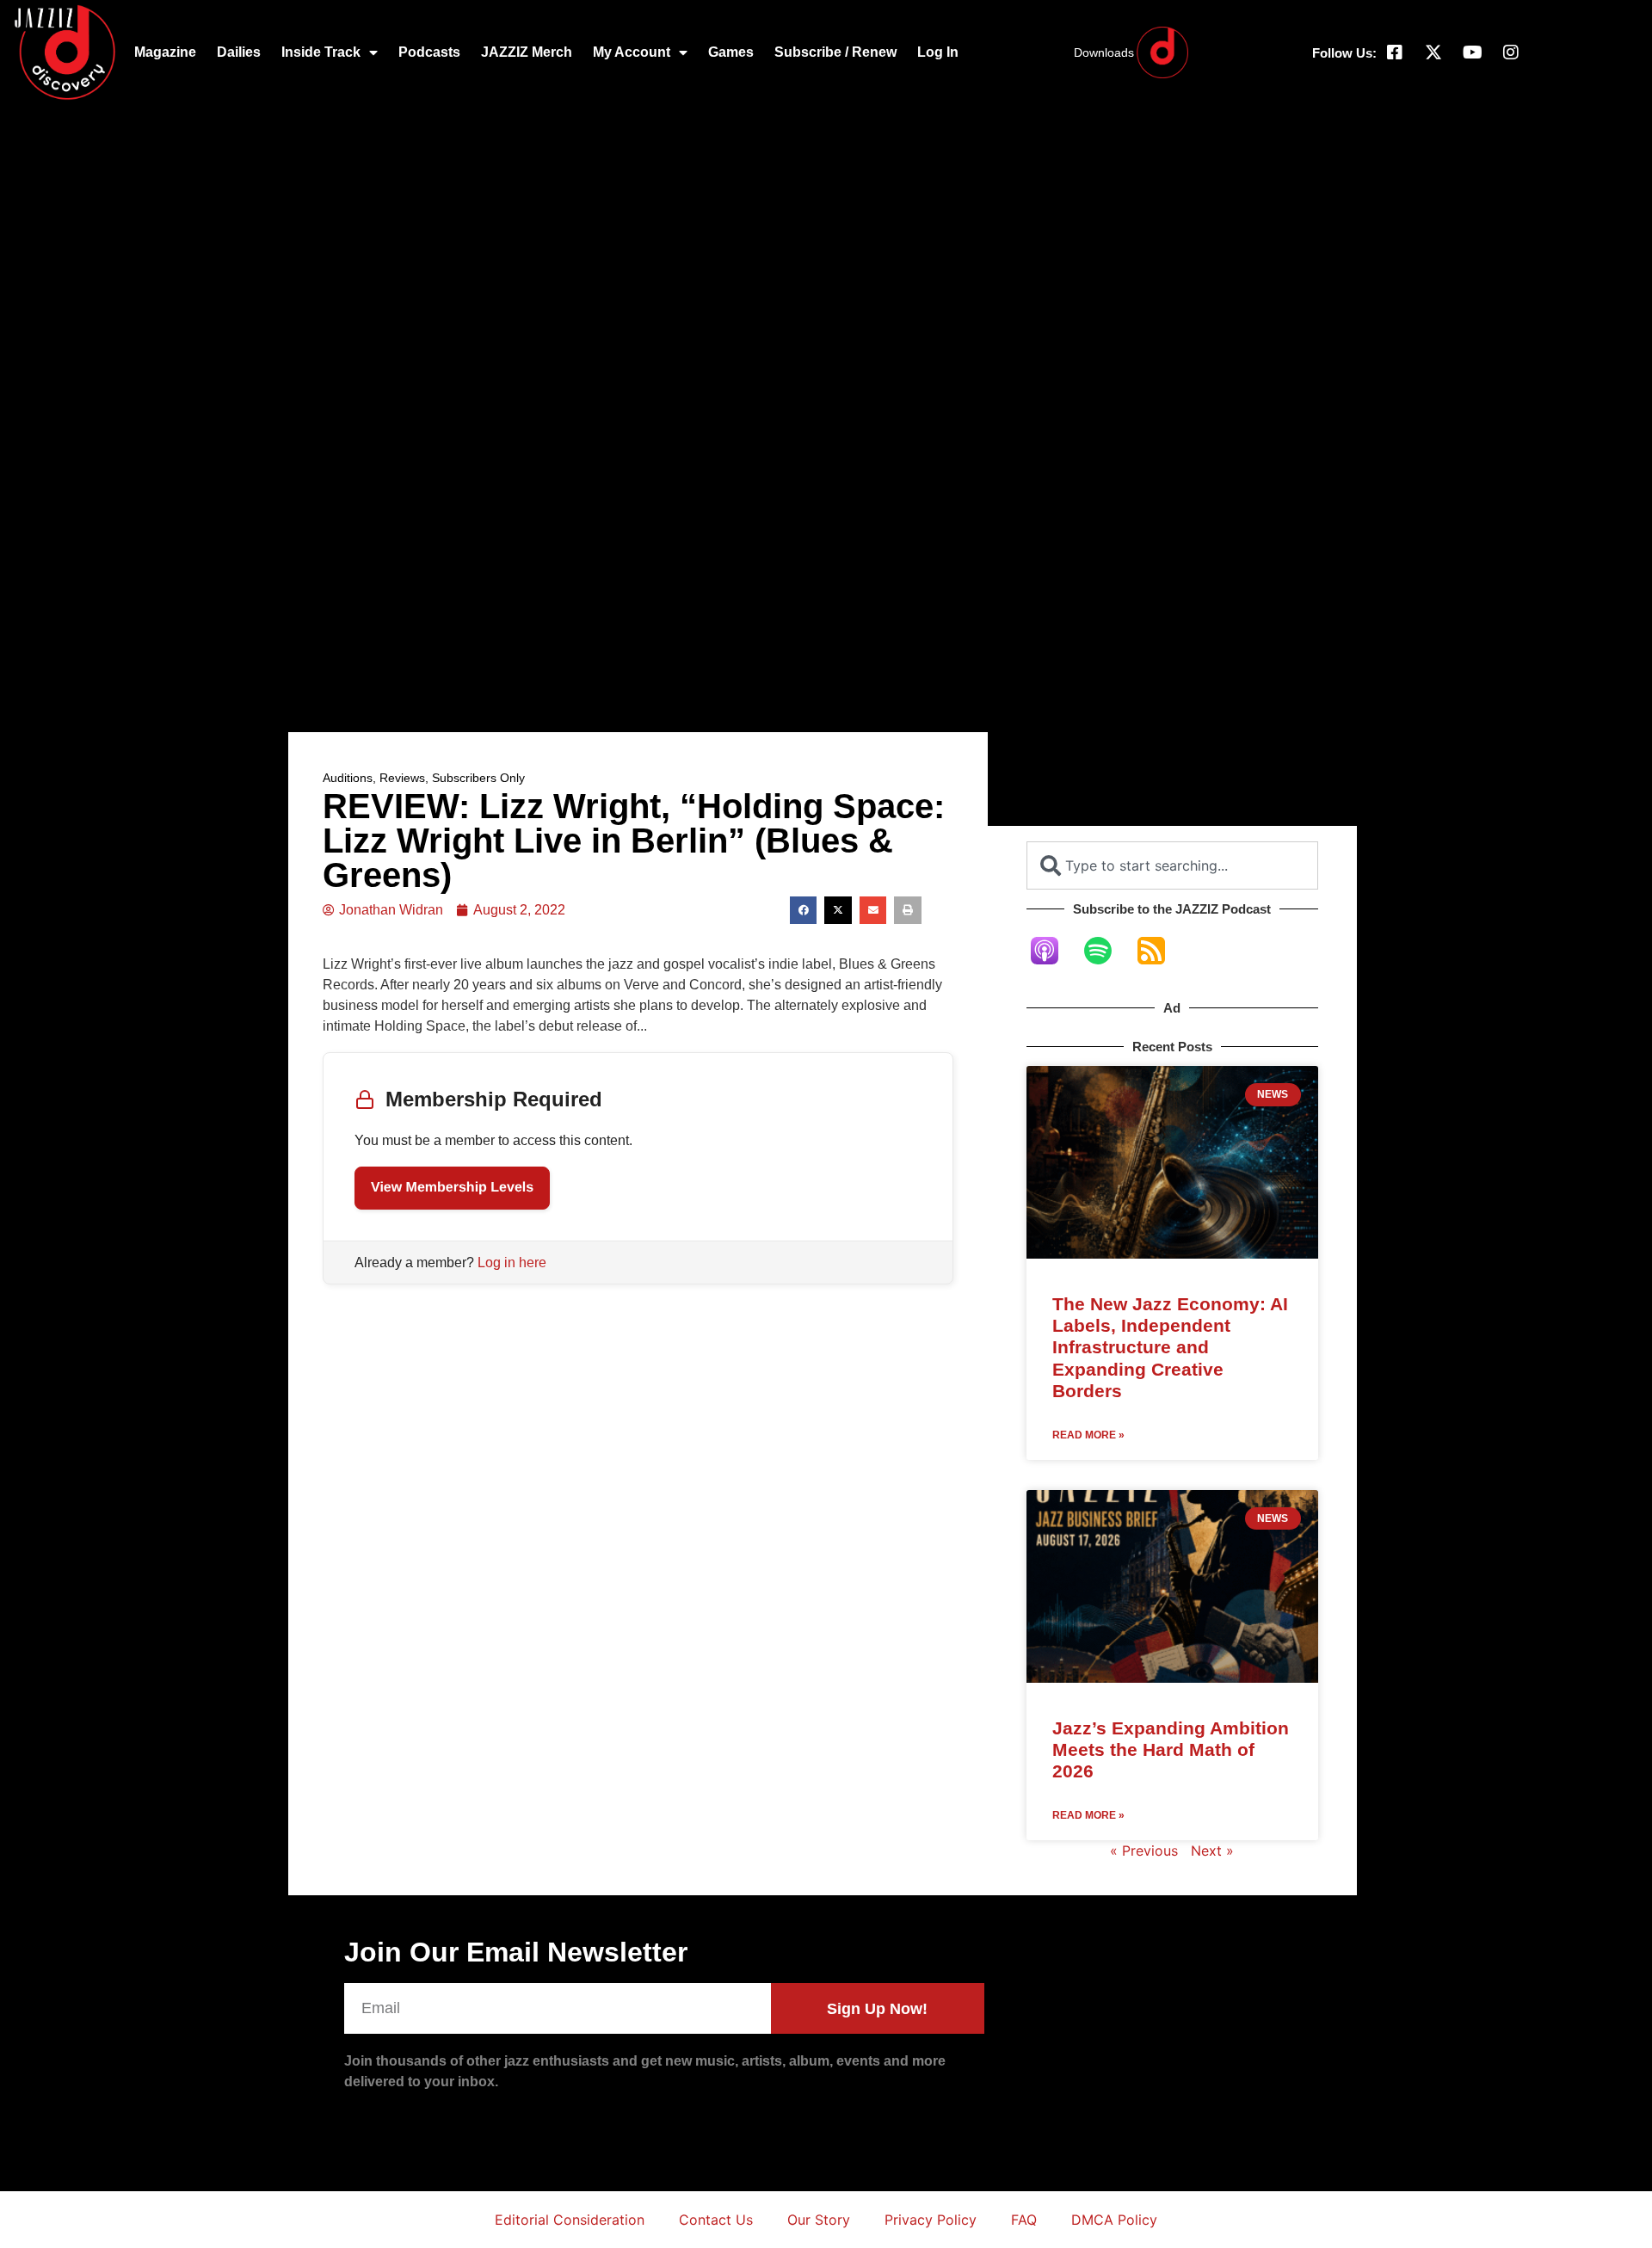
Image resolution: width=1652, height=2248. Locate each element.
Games (731, 52)
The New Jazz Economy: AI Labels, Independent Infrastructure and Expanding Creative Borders (1170, 1347)
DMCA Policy (1114, 2220)
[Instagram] (1511, 52)
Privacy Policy (931, 2220)
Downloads (1104, 52)
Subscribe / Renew (835, 52)
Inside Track (321, 52)
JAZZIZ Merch (527, 52)
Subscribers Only (478, 778)
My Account (632, 52)
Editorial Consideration (570, 2220)
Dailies (239, 52)
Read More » (1088, 1435)
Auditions (348, 778)
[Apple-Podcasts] (1053, 951)
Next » (1212, 1851)
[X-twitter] (1433, 52)
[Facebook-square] (1395, 52)
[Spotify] (1106, 951)
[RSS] (1160, 951)
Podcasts (429, 52)
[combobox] (1172, 865)
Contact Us (716, 2220)
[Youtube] (1472, 52)
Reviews (402, 778)
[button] (804, 910)
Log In (938, 52)
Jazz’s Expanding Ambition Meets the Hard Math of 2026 (1171, 1749)
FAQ (1024, 2220)
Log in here (512, 1263)
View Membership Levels (452, 1188)
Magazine (165, 52)
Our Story (819, 2220)
